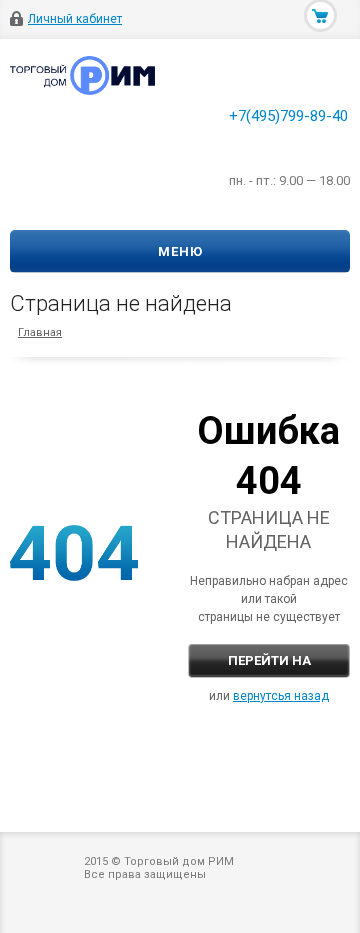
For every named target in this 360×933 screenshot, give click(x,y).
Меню (180, 251)
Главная (40, 332)
